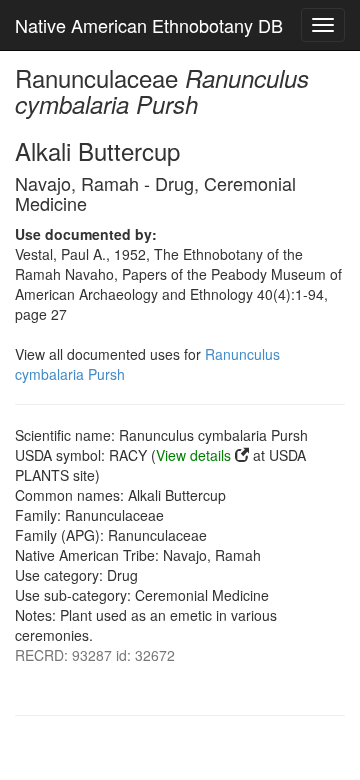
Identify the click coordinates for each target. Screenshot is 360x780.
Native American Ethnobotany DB (149, 25)
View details (193, 455)
